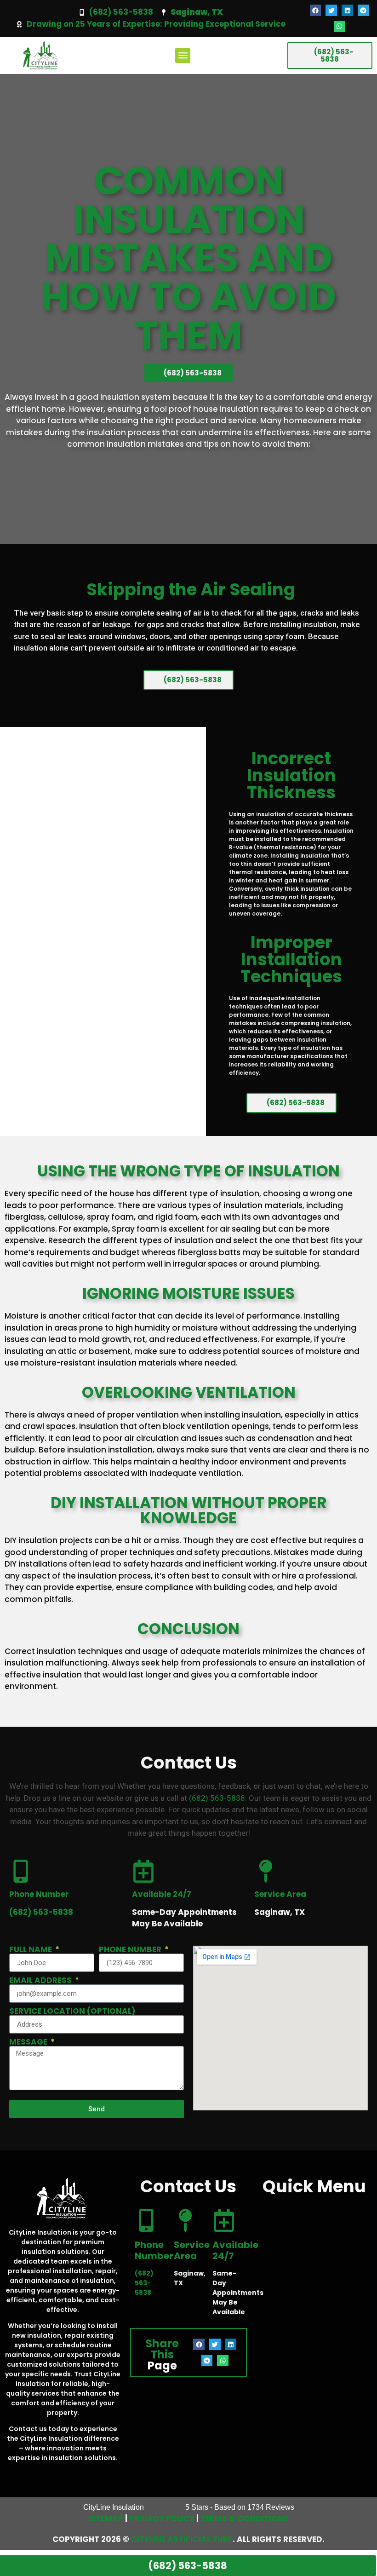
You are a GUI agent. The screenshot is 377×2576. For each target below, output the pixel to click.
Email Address (41, 1980)
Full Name (31, 1950)
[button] (316, 10)
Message (29, 2042)
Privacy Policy (162, 2518)
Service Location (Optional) (72, 2011)
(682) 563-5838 (121, 12)
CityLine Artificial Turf (182, 2539)
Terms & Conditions (245, 2518)
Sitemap (106, 2518)
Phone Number (131, 1950)
